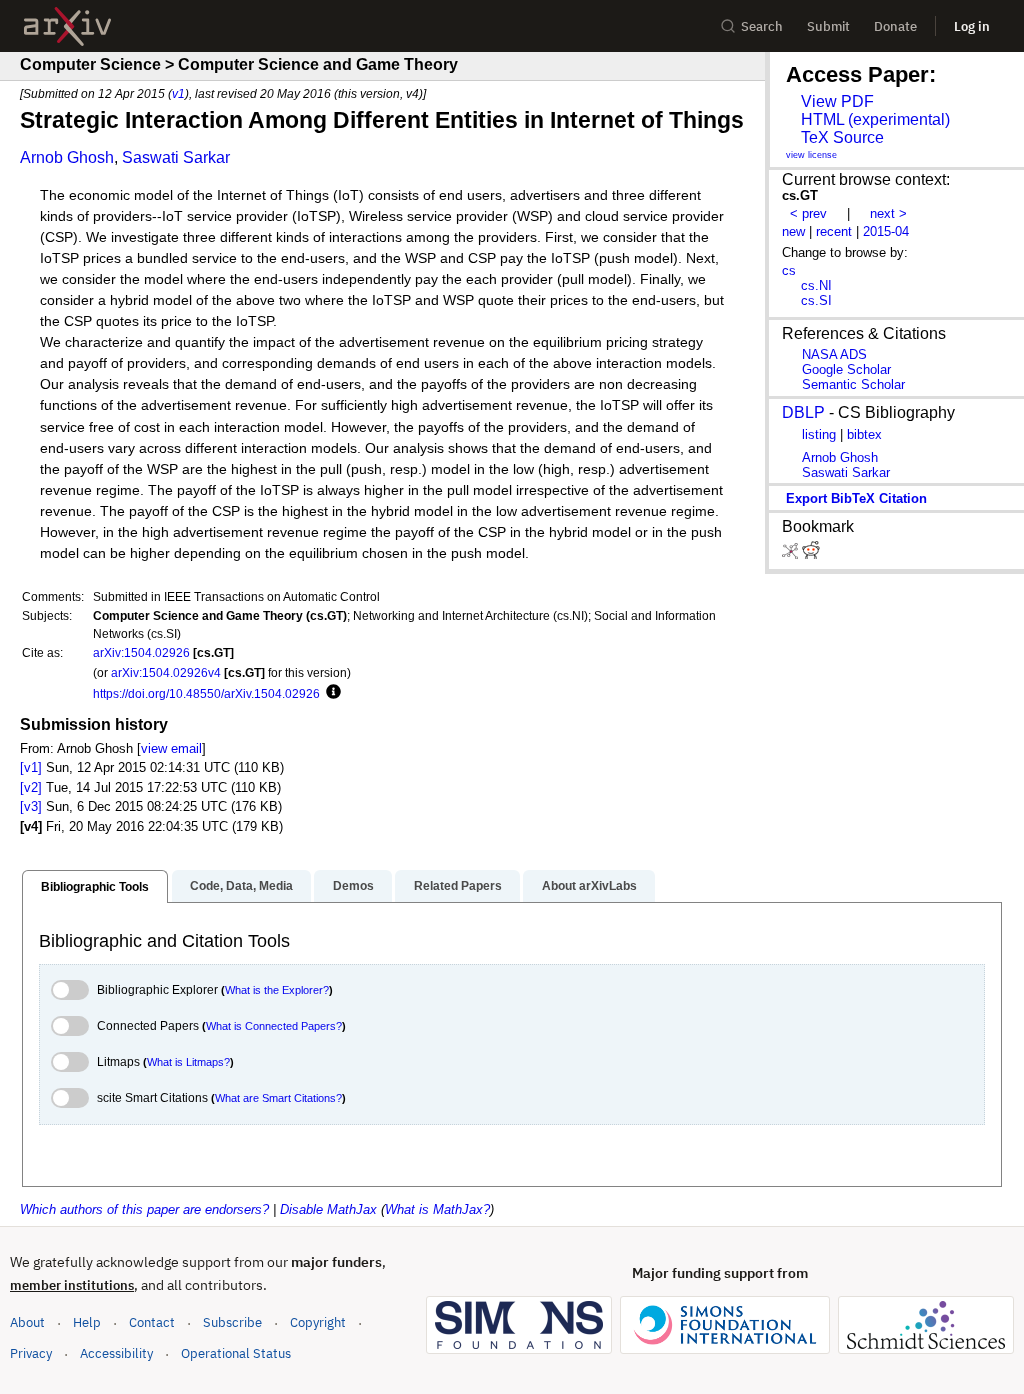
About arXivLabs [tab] (589, 886)
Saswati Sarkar (176, 157)
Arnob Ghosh (67, 157)
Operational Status (236, 1353)
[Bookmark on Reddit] (811, 554)
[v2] (31, 787)
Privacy (31, 1353)
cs (789, 270)
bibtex (864, 434)
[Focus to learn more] (330, 693)
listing (819, 434)
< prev (808, 213)
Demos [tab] (353, 886)
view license (811, 155)
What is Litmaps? (188, 1062)
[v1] (31, 767)
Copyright (318, 1322)
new (793, 231)
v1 (178, 93)
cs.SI (816, 300)
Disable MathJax (328, 1209)
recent (834, 231)
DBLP (803, 412)
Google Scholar (846, 369)
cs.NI (816, 285)
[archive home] (67, 26)
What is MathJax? (437, 1209)
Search (762, 26)
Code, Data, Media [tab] (241, 886)
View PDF (837, 101)
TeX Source (842, 137)
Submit (828, 26)
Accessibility (116, 1353)
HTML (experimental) (875, 119)
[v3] (31, 806)
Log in (972, 26)
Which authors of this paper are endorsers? (144, 1209)
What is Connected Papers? (274, 1026)
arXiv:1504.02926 (141, 652)
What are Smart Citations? (278, 1098)
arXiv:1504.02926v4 (166, 672)
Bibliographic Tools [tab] (95, 887)
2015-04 (886, 231)
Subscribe (232, 1322)
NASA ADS (834, 354)
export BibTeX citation (856, 498)
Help (87, 1322)
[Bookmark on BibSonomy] (792, 554)
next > (888, 213)
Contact (152, 1322)
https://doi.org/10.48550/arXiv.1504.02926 (206, 693)
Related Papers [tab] (458, 886)
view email (171, 748)
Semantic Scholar (853, 384)
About (27, 1322)
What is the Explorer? (277, 990)
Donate (895, 26)
